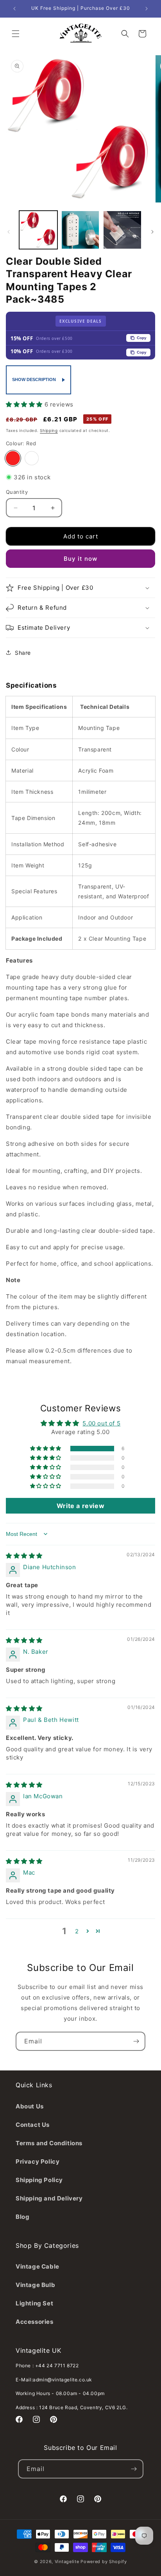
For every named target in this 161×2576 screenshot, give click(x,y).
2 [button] (77, 1931)
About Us (30, 2106)
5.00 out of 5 (101, 1423)
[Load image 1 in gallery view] (38, 230)
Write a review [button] (80, 1506)
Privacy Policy (38, 2161)
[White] (32, 458)
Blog (22, 2217)
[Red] (13, 458)
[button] (16, 34)
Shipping (49, 430)
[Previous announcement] (14, 9)
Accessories (35, 2322)
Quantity (17, 492)
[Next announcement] (147, 9)
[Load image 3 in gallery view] (122, 230)
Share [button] (23, 653)
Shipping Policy (39, 2180)
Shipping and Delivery (49, 2198)
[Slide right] (152, 232)
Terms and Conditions (49, 2143)
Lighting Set (34, 2303)
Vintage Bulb (35, 2285)
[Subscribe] (136, 2041)
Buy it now (80, 559)
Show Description (34, 379)
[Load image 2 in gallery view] (80, 230)
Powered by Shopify (104, 2562)
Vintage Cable (38, 2266)
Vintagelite (67, 2562)
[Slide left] (9, 232)
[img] (24, 1556)
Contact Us (33, 2125)
